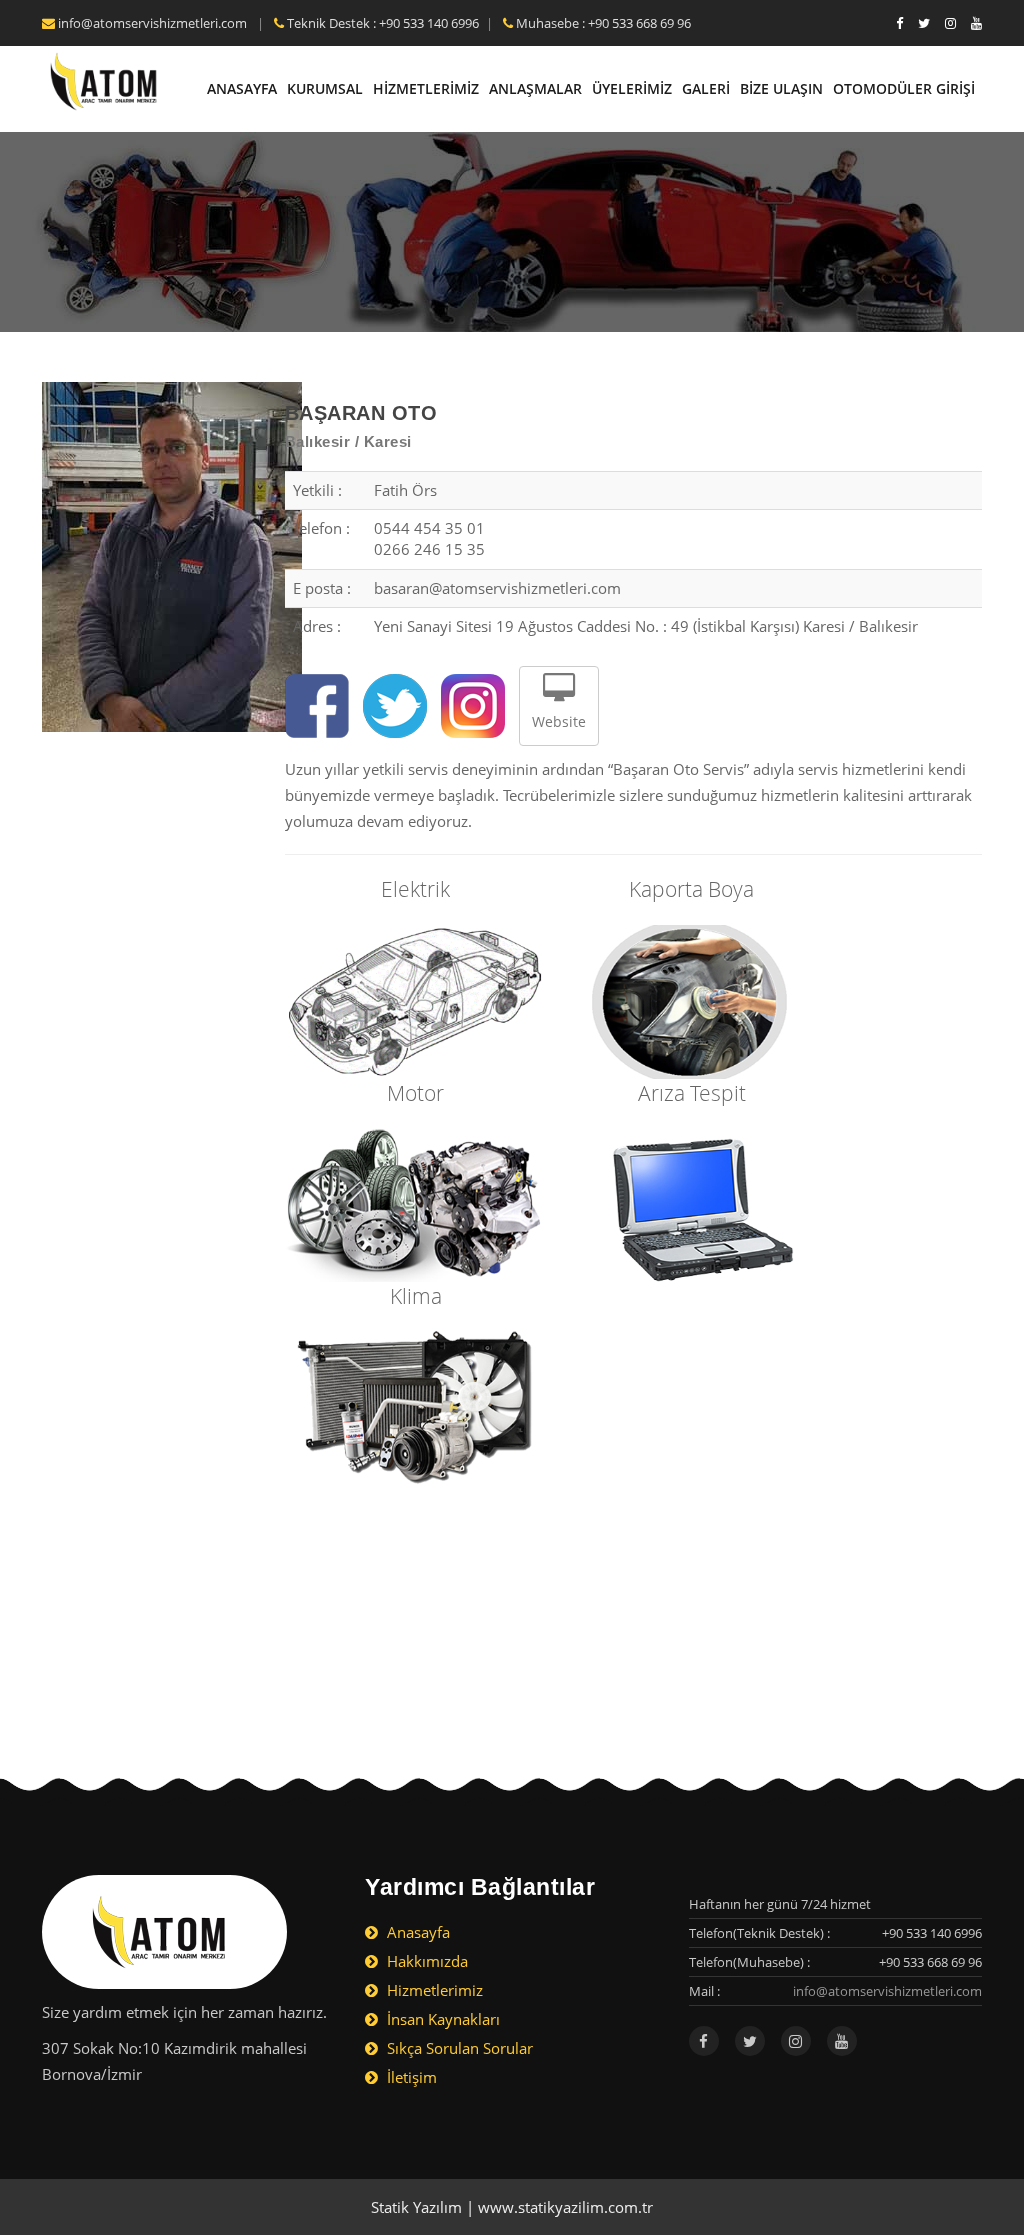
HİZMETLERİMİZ (426, 88)
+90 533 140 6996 (932, 1933)
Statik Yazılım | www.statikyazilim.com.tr (512, 2207)
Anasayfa (416, 1932)
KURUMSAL (325, 88)
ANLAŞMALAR (535, 88)
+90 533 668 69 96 (930, 1962)
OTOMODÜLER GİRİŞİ (904, 88)
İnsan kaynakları (441, 2019)
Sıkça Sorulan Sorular (458, 2048)
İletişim (410, 2077)
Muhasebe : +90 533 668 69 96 (602, 23)
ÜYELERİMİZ (632, 88)
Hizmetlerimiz (433, 1990)
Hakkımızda (425, 1961)
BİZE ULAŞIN (781, 88)
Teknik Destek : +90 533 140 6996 (381, 23)
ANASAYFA (242, 88)
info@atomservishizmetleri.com (152, 23)
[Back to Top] (966, 2156)
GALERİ (706, 88)
